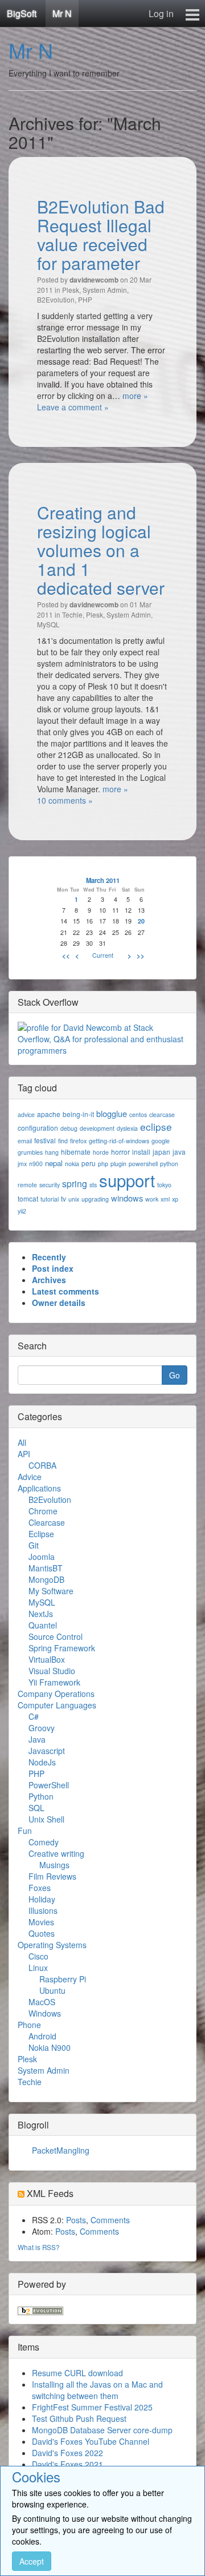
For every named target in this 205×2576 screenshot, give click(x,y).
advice (26, 1114)
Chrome (43, 1511)
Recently (49, 1257)
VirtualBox (47, 1659)
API (24, 1454)
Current (103, 955)
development (97, 1128)
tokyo (164, 1185)
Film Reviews (52, 1876)
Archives (49, 1280)
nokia (72, 1164)
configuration (38, 1128)
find (63, 1141)
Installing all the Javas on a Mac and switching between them (97, 2390)
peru (89, 1163)
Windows (45, 2013)
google (161, 1141)
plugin (118, 1164)
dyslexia (127, 1128)
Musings (54, 1865)
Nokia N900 (50, 2047)
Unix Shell (46, 1819)
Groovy (42, 1728)
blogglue (112, 1113)
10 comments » (65, 800)
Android (42, 2036)
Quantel (43, 1625)
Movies (41, 1922)
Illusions (43, 1910)
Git (34, 1545)
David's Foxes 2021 (67, 2464)
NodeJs (42, 1762)
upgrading (95, 1199)
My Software (51, 1591)
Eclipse (41, 1534)
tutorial (50, 1199)
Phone (29, 2025)
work (152, 1199)
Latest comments (65, 1291)
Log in (161, 13)
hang (52, 1152)
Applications (39, 1488)
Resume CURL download (77, 2373)
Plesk (71, 290)
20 (141, 921)
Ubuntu (52, 1990)
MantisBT (46, 1568)
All (22, 1442)
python (169, 1164)
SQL (36, 1808)
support (127, 1180)
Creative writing (56, 1853)
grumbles (30, 1152)
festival (45, 1140)
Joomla (42, 1557)
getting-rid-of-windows (119, 1141)
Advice (30, 1477)
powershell (143, 1164)
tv (63, 1198)
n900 (36, 1164)
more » (135, 396)
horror (120, 1152)
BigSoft (22, 13)
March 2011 (103, 880)
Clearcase (47, 1522)
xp (175, 1199)
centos (138, 1114)
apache (49, 1114)
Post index (53, 1268)
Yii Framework (54, 1682)
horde (101, 1152)
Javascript (47, 1751)
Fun (25, 1831)
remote (27, 1185)
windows (127, 1198)
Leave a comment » (73, 407)
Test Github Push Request (79, 2418)
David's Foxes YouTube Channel (91, 2441)
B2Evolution (56, 299)
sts (93, 1185)
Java (37, 1739)
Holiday (42, 1899)
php (103, 1164)
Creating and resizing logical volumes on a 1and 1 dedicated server (101, 550)
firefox (78, 1141)
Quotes (42, 1933)
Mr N (62, 13)
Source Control (56, 1636)
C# (34, 1716)
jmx (22, 1164)
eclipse (156, 1126)
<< (66, 956)
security (50, 1185)
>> (141, 956)
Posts (76, 2220)
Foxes (40, 1888)
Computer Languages (57, 1705)
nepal (54, 1163)
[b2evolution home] (40, 2309)
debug (69, 1128)
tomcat (28, 1198)
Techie (72, 614)
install (141, 1152)
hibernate (76, 1152)
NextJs (41, 1614)
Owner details (59, 1303)
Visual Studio (52, 1671)
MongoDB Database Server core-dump (102, 2430)
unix (74, 1199)
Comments (110, 2220)
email (25, 1141)
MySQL (48, 624)
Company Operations (56, 1694)
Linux (38, 1968)
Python (41, 1796)
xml (165, 1199)
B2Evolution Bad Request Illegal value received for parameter (101, 235)
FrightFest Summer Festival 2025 (92, 2407)
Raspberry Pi (63, 1979)
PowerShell (49, 1785)
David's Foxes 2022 (67, 2453)
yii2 (22, 1211)
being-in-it (78, 1114)
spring (75, 1184)
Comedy (44, 1842)
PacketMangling (61, 2150)
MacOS (42, 2002)
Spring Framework (62, 1648)
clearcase (162, 1114)
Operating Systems (52, 1945)
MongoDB (46, 1579)
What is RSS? (39, 2247)
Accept (32, 2561)
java (179, 1152)
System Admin (105, 290)
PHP (85, 299)
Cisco (38, 1956)
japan (161, 1152)
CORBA (42, 1465)
